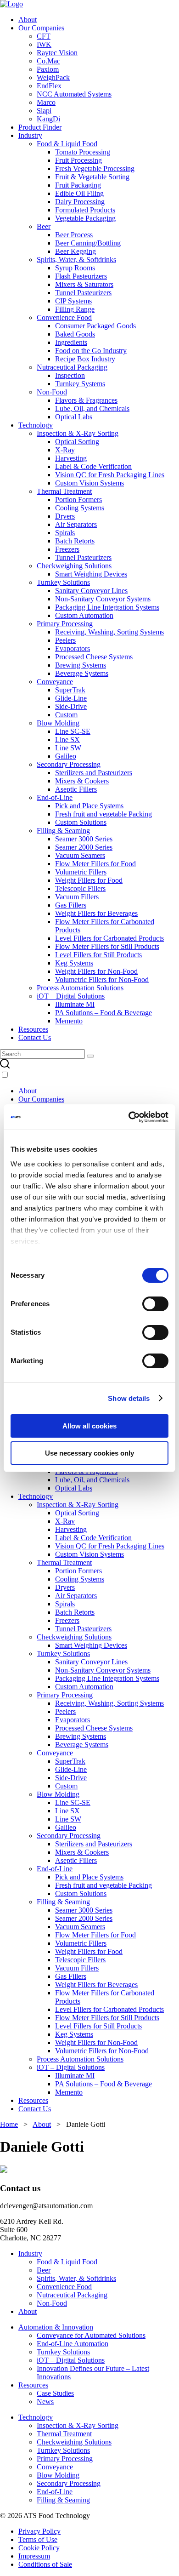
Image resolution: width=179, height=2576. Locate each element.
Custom (66, 715)
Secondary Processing (69, 764)
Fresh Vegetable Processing (95, 168)
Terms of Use (38, 2539)
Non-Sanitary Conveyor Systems (103, 599)
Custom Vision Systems (89, 483)
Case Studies (55, 2393)
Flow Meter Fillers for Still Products (107, 946)
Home (9, 2124)
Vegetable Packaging (85, 218)
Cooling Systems (80, 508)
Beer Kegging (76, 251)
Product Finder (40, 127)
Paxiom (48, 69)
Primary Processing (65, 624)
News (45, 2402)
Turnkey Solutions (63, 582)
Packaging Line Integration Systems (107, 607)
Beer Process (74, 235)
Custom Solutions (81, 822)
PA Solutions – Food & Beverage (103, 1013)
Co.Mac (48, 61)
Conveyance (55, 682)
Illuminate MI (75, 1004)
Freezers (67, 549)
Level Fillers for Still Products (98, 955)
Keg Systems (74, 963)
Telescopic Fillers (80, 888)
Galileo (66, 756)
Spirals (65, 533)
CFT (44, 36)
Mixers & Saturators (84, 284)
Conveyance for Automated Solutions (91, 2335)
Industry (30, 135)
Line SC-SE (73, 731)
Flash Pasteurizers (81, 276)
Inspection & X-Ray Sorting (78, 433)
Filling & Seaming (63, 831)
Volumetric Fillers (81, 872)
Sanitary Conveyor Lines (91, 591)
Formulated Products (85, 210)
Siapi (44, 111)
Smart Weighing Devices (91, 574)
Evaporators (73, 648)
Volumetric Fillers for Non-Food (102, 980)
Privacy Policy (39, 2531)
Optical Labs (74, 417)
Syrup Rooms (75, 268)
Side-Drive (71, 706)
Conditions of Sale (45, 2564)
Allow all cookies (89, 1426)
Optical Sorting (77, 442)
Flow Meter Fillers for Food (95, 864)
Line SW (68, 748)
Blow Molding (58, 723)
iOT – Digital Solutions (71, 996)
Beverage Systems (82, 673)
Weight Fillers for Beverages (96, 913)
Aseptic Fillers (76, 789)
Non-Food (52, 392)
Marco (46, 102)
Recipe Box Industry (85, 359)
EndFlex (49, 86)
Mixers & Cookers (82, 781)
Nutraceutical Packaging (72, 367)
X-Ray (65, 450)
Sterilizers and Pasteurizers (94, 773)
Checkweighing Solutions (74, 566)
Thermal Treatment (64, 491)
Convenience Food (64, 317)
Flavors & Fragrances (86, 400)
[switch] (155, 1304)
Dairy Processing (80, 202)
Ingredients (71, 342)
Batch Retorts (75, 541)
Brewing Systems (81, 665)
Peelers (65, 640)
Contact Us (35, 1037)
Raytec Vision (57, 53)
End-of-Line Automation (73, 2344)
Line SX (67, 740)
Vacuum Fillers (77, 897)
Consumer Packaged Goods (95, 326)
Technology (36, 425)
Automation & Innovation (56, 2327)
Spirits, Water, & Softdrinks (76, 260)
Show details (129, 1398)
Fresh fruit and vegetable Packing (103, 814)
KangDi (48, 119)
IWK (44, 44)
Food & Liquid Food (67, 144)
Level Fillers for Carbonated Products (109, 938)
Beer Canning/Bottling (88, 243)
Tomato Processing (83, 152)
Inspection (70, 375)
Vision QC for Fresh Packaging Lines (110, 475)
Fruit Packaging (78, 185)
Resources (33, 1029)
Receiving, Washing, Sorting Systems (109, 632)
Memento (69, 1021)
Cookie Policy (39, 2548)
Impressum (34, 2556)
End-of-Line (55, 797)
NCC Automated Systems (74, 94)
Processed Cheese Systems (94, 657)
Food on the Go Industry (91, 351)
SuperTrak (70, 690)
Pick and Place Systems (89, 806)
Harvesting (71, 458)
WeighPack (53, 77)
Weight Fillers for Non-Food (96, 971)
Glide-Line (71, 698)
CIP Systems (73, 301)
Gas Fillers (71, 905)
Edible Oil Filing (79, 193)
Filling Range (75, 309)
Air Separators (76, 524)
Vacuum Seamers (80, 855)
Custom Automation (84, 615)
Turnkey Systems (80, 384)
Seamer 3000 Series (84, 839)
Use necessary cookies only (89, 1453)
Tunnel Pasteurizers (83, 293)
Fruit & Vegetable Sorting (92, 177)
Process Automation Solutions (80, 988)
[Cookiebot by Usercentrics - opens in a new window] (129, 1117)
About (28, 20)
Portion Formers (78, 500)
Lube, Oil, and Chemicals (92, 408)
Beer (44, 226)
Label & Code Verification (93, 466)
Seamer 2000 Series (84, 847)
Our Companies (41, 28)
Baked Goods (75, 334)
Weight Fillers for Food (89, 880)
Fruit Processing (78, 160)
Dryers (65, 516)
